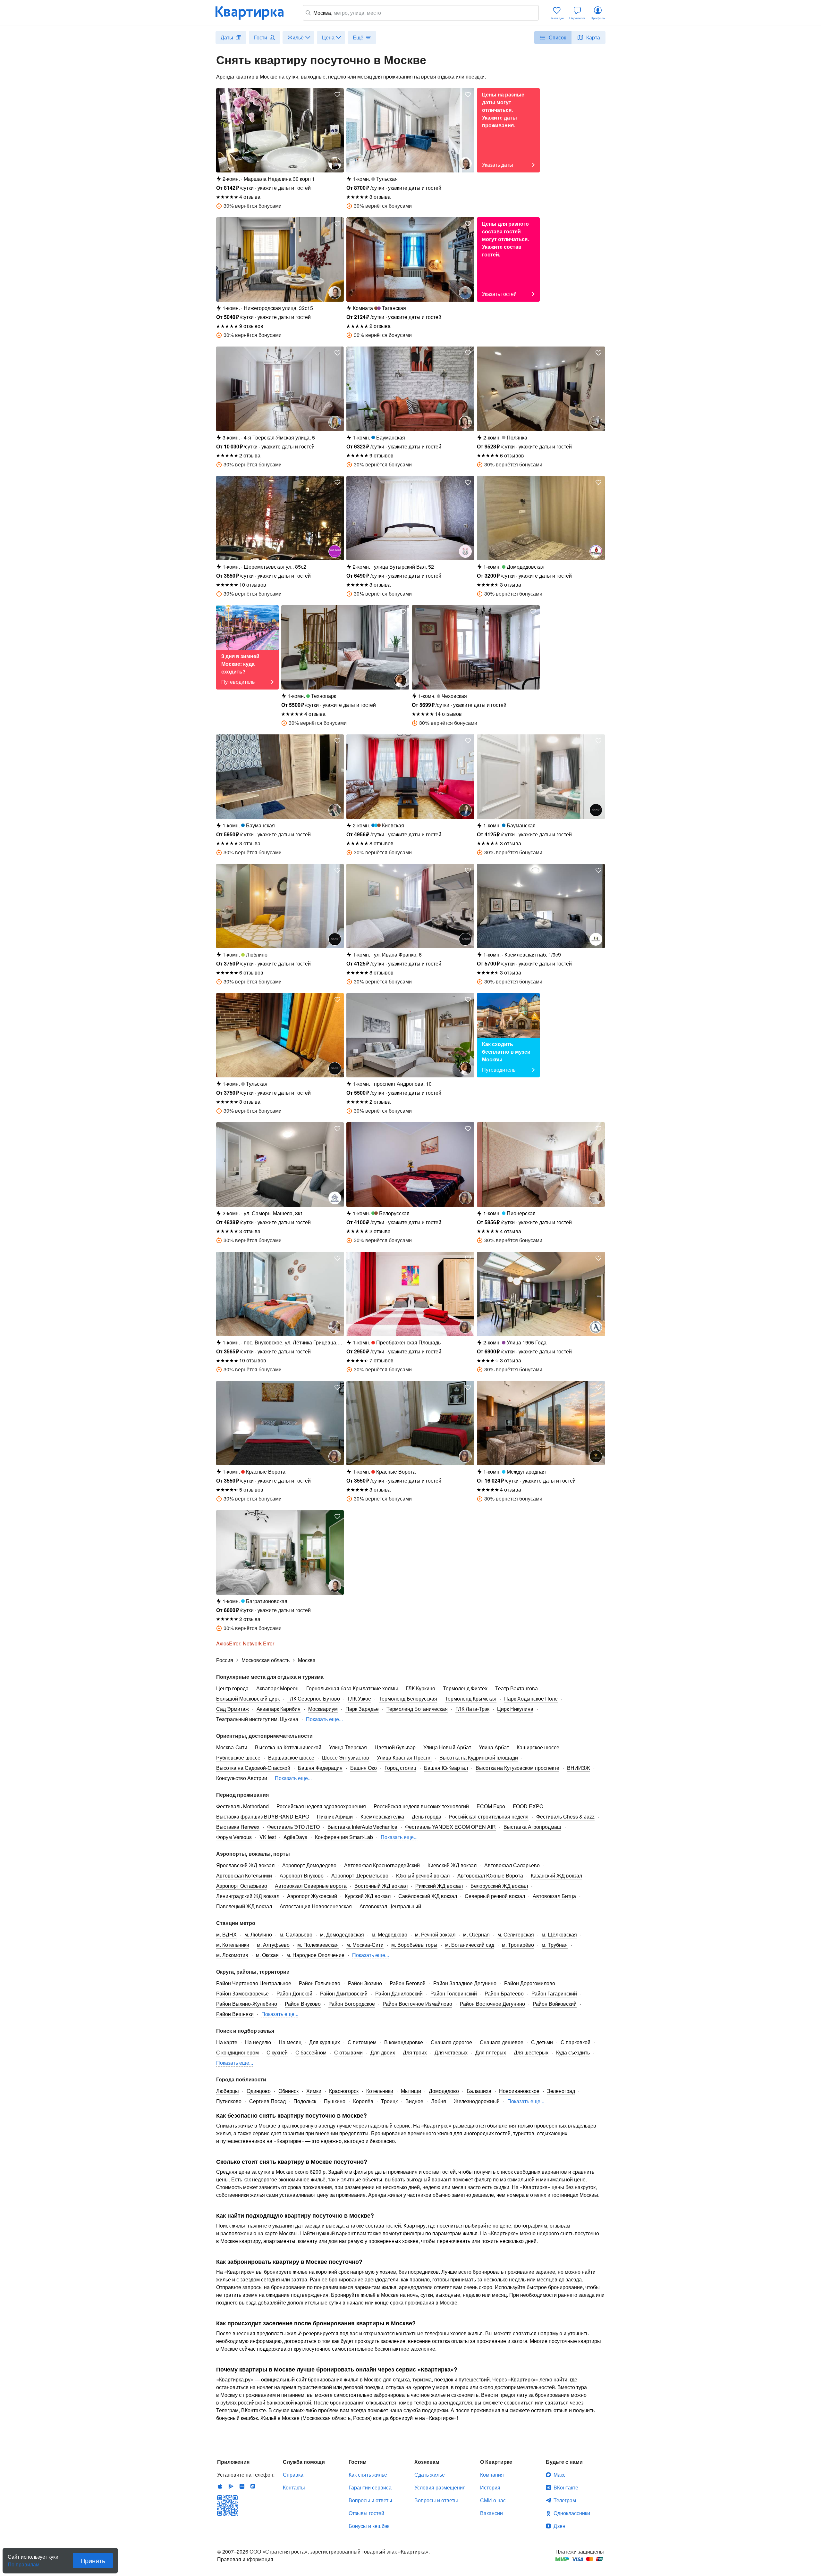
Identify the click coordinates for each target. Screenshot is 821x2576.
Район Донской (294, 1993)
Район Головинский (454, 1993)
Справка (293, 2475)
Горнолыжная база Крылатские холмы (352, 1688)
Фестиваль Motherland (242, 1806)
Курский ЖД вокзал (368, 1896)
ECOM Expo (491, 1806)
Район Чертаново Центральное (254, 1983)
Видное (414, 2101)
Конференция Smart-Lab (344, 1837)
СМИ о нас (493, 2500)
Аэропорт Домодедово (309, 1865)
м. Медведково (389, 1934)
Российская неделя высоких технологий (421, 1806)
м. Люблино (258, 1934)
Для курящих (325, 2042)
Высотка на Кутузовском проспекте (517, 1768)
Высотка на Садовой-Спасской (253, 1768)
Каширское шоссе (538, 1747)
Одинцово (259, 2091)
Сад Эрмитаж (233, 1709)
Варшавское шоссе (291, 1757)
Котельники (380, 2091)
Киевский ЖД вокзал (452, 1865)
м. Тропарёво (518, 1945)
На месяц (290, 2042)
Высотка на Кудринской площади (479, 1757)
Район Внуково (303, 2004)
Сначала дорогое (451, 2042)
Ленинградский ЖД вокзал (248, 1896)
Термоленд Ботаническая (417, 1709)
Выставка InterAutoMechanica (362, 1827)
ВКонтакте (566, 2487)
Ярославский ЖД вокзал (245, 1865)
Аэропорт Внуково (302, 1875)
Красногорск (344, 2091)
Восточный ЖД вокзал (381, 1886)
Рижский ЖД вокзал (439, 1886)
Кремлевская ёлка (382, 1816)
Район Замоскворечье (242, 1993)
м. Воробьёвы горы (414, 1945)
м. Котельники (233, 1945)
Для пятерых (491, 2052)
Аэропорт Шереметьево (360, 1875)
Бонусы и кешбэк (369, 2526)
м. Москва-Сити (365, 1945)
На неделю (258, 2042)
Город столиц (400, 1768)
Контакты (294, 2487)
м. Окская (267, 1955)
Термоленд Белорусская (408, 1698)
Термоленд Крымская (471, 1698)
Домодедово (444, 2091)
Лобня (439, 2101)
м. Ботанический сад (470, 1945)
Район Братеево (504, 1993)
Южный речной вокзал (423, 1875)
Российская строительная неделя (489, 1816)
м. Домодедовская (342, 1934)
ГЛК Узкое (359, 1698)
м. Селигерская (516, 1934)
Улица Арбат (494, 1747)
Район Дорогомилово (530, 1983)
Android (231, 2486)
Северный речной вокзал (495, 1896)
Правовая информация (245, 2559)
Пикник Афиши (335, 1816)
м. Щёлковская (559, 1934)
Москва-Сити (232, 1747)
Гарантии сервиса (370, 2487)
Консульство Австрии (242, 1778)
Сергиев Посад (267, 2101)
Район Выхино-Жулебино (247, 2004)
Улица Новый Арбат (447, 1747)
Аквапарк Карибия (279, 1709)
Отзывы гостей (366, 2513)
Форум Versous (234, 1837)
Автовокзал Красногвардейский (382, 1865)
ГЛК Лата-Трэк (472, 1709)
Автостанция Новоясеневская (316, 1906)
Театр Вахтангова (516, 1688)
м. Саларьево (296, 1934)
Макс (559, 2475)
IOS (220, 2486)
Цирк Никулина (515, 1709)
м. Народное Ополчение (315, 1955)
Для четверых (451, 2052)
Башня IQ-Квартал (446, 1768)
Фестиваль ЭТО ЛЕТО (293, 1827)
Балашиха (479, 2091)
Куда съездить (573, 2052)
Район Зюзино (365, 1983)
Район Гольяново (320, 1983)
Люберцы (228, 2091)
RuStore (253, 2486)
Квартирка (254, 13)
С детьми (542, 2042)
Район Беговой (408, 1983)
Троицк (389, 2101)
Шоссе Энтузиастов (346, 1757)
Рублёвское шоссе (238, 1757)
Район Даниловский (399, 1993)
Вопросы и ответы (370, 2500)
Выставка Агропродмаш (532, 1827)
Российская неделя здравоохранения (321, 1806)
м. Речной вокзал (435, 1934)
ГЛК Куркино (420, 1688)
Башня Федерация (320, 1768)
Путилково (229, 2101)
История (490, 2487)
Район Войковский (555, 2004)
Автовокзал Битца (554, 1896)
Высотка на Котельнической (288, 1747)
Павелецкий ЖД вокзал (244, 1906)
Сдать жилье (430, 2475)
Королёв (363, 2101)
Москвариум (323, 1709)
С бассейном (311, 2052)
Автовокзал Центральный (390, 1906)
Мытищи (411, 2091)
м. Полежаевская (318, 1945)
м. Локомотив (232, 1955)
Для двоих (383, 2052)
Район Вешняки (235, 2014)
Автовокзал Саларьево (512, 1865)
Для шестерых (531, 2052)
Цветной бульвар (395, 1747)
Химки (314, 2091)
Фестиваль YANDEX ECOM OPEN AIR (450, 1827)
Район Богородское (352, 2004)
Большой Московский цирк (248, 1698)
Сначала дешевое (502, 2042)
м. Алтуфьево (273, 1945)
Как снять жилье (368, 2475)
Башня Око (364, 1768)
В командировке (404, 2042)
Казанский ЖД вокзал (556, 1875)
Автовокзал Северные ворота (311, 1886)
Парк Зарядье (362, 1709)
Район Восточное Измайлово (417, 2004)
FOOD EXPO (528, 1806)
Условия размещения (440, 2487)
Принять (93, 2560)
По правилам (24, 2562)
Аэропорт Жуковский (312, 1896)
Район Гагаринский (554, 1993)
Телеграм (565, 2500)
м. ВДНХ (226, 1934)
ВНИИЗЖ (579, 1768)
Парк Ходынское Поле (531, 1698)
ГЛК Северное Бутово (314, 1698)
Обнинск (288, 2091)
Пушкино (335, 2101)
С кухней (277, 2052)
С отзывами (348, 2052)
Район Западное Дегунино (465, 1983)
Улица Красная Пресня (404, 1757)
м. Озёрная (476, 1934)
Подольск (305, 2101)
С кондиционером (237, 2052)
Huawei (242, 2486)
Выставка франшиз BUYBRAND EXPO (263, 1816)
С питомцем (362, 2042)
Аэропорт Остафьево (242, 1886)
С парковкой (576, 2042)
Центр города (232, 1688)
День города (427, 1816)
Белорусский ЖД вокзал (499, 1886)
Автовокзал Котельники (244, 1875)
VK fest (268, 1837)
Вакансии (491, 2513)
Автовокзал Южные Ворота (490, 1875)
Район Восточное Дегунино (492, 2004)
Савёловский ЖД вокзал (428, 1896)
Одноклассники (572, 2513)
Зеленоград (561, 2091)
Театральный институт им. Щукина (257, 1719)
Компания (492, 2475)
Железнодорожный (477, 2101)
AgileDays (295, 1837)
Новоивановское (519, 2091)
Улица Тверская (348, 1747)
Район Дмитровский (344, 1993)
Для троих (415, 2052)
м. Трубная (555, 1945)
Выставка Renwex (238, 1827)
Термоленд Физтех (465, 1688)
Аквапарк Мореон (277, 1688)
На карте (227, 2042)
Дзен (559, 2526)
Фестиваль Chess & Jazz (565, 1816)
